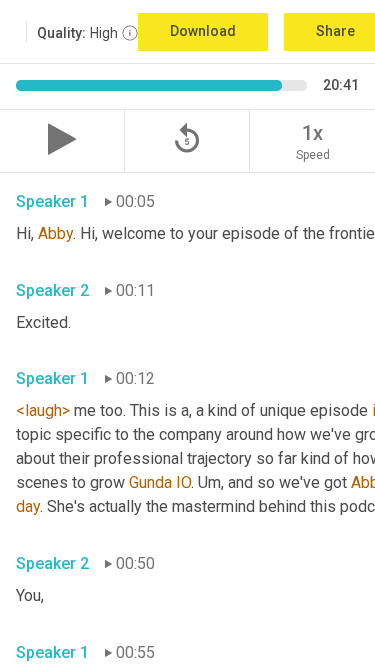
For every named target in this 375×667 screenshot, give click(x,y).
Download (203, 31)
